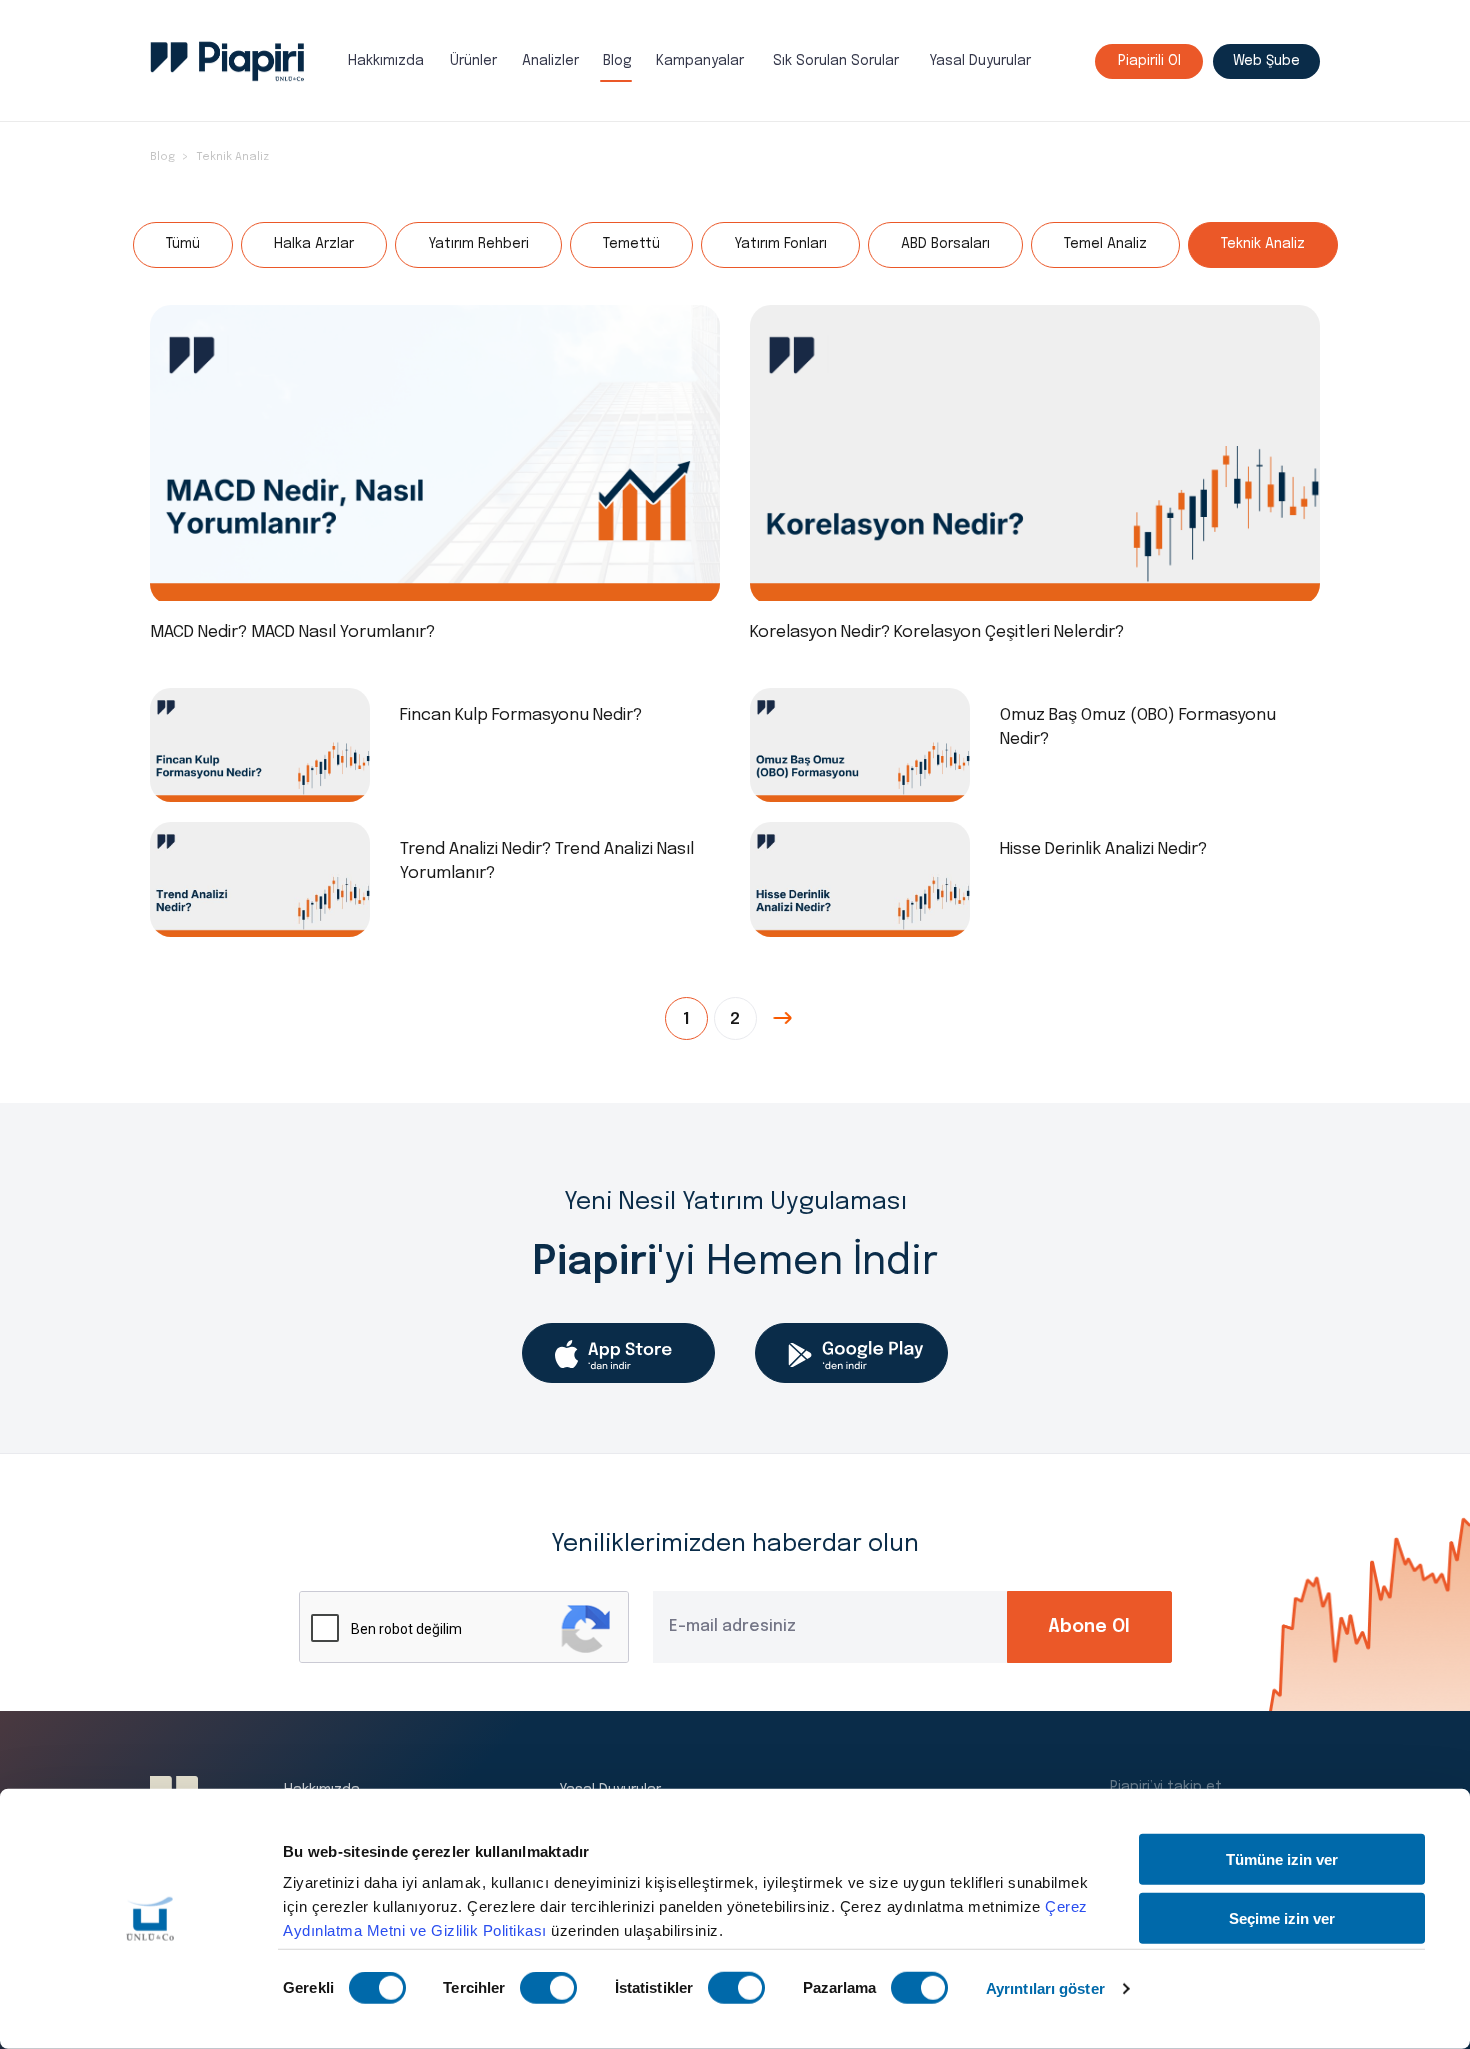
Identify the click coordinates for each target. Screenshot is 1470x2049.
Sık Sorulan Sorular (836, 61)
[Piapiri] (227, 61)
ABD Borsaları (945, 244)
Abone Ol (1089, 1627)
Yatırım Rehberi (478, 244)
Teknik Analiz (232, 157)
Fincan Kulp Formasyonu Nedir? (521, 715)
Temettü (631, 244)
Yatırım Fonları (780, 244)
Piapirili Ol (1149, 61)
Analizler (550, 61)
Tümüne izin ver (1282, 1859)
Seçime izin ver (1282, 1917)
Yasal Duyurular (980, 61)
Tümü (183, 244)
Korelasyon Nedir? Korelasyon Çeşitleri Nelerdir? (937, 632)
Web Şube (1266, 61)
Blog (617, 61)
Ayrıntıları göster (1045, 1988)
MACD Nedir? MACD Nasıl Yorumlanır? (292, 632)
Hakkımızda (386, 61)
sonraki (784, 1018)
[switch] (548, 1988)
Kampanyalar (700, 61)
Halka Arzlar (314, 244)
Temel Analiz (1105, 244)
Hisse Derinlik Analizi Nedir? (1103, 849)
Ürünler (473, 61)
